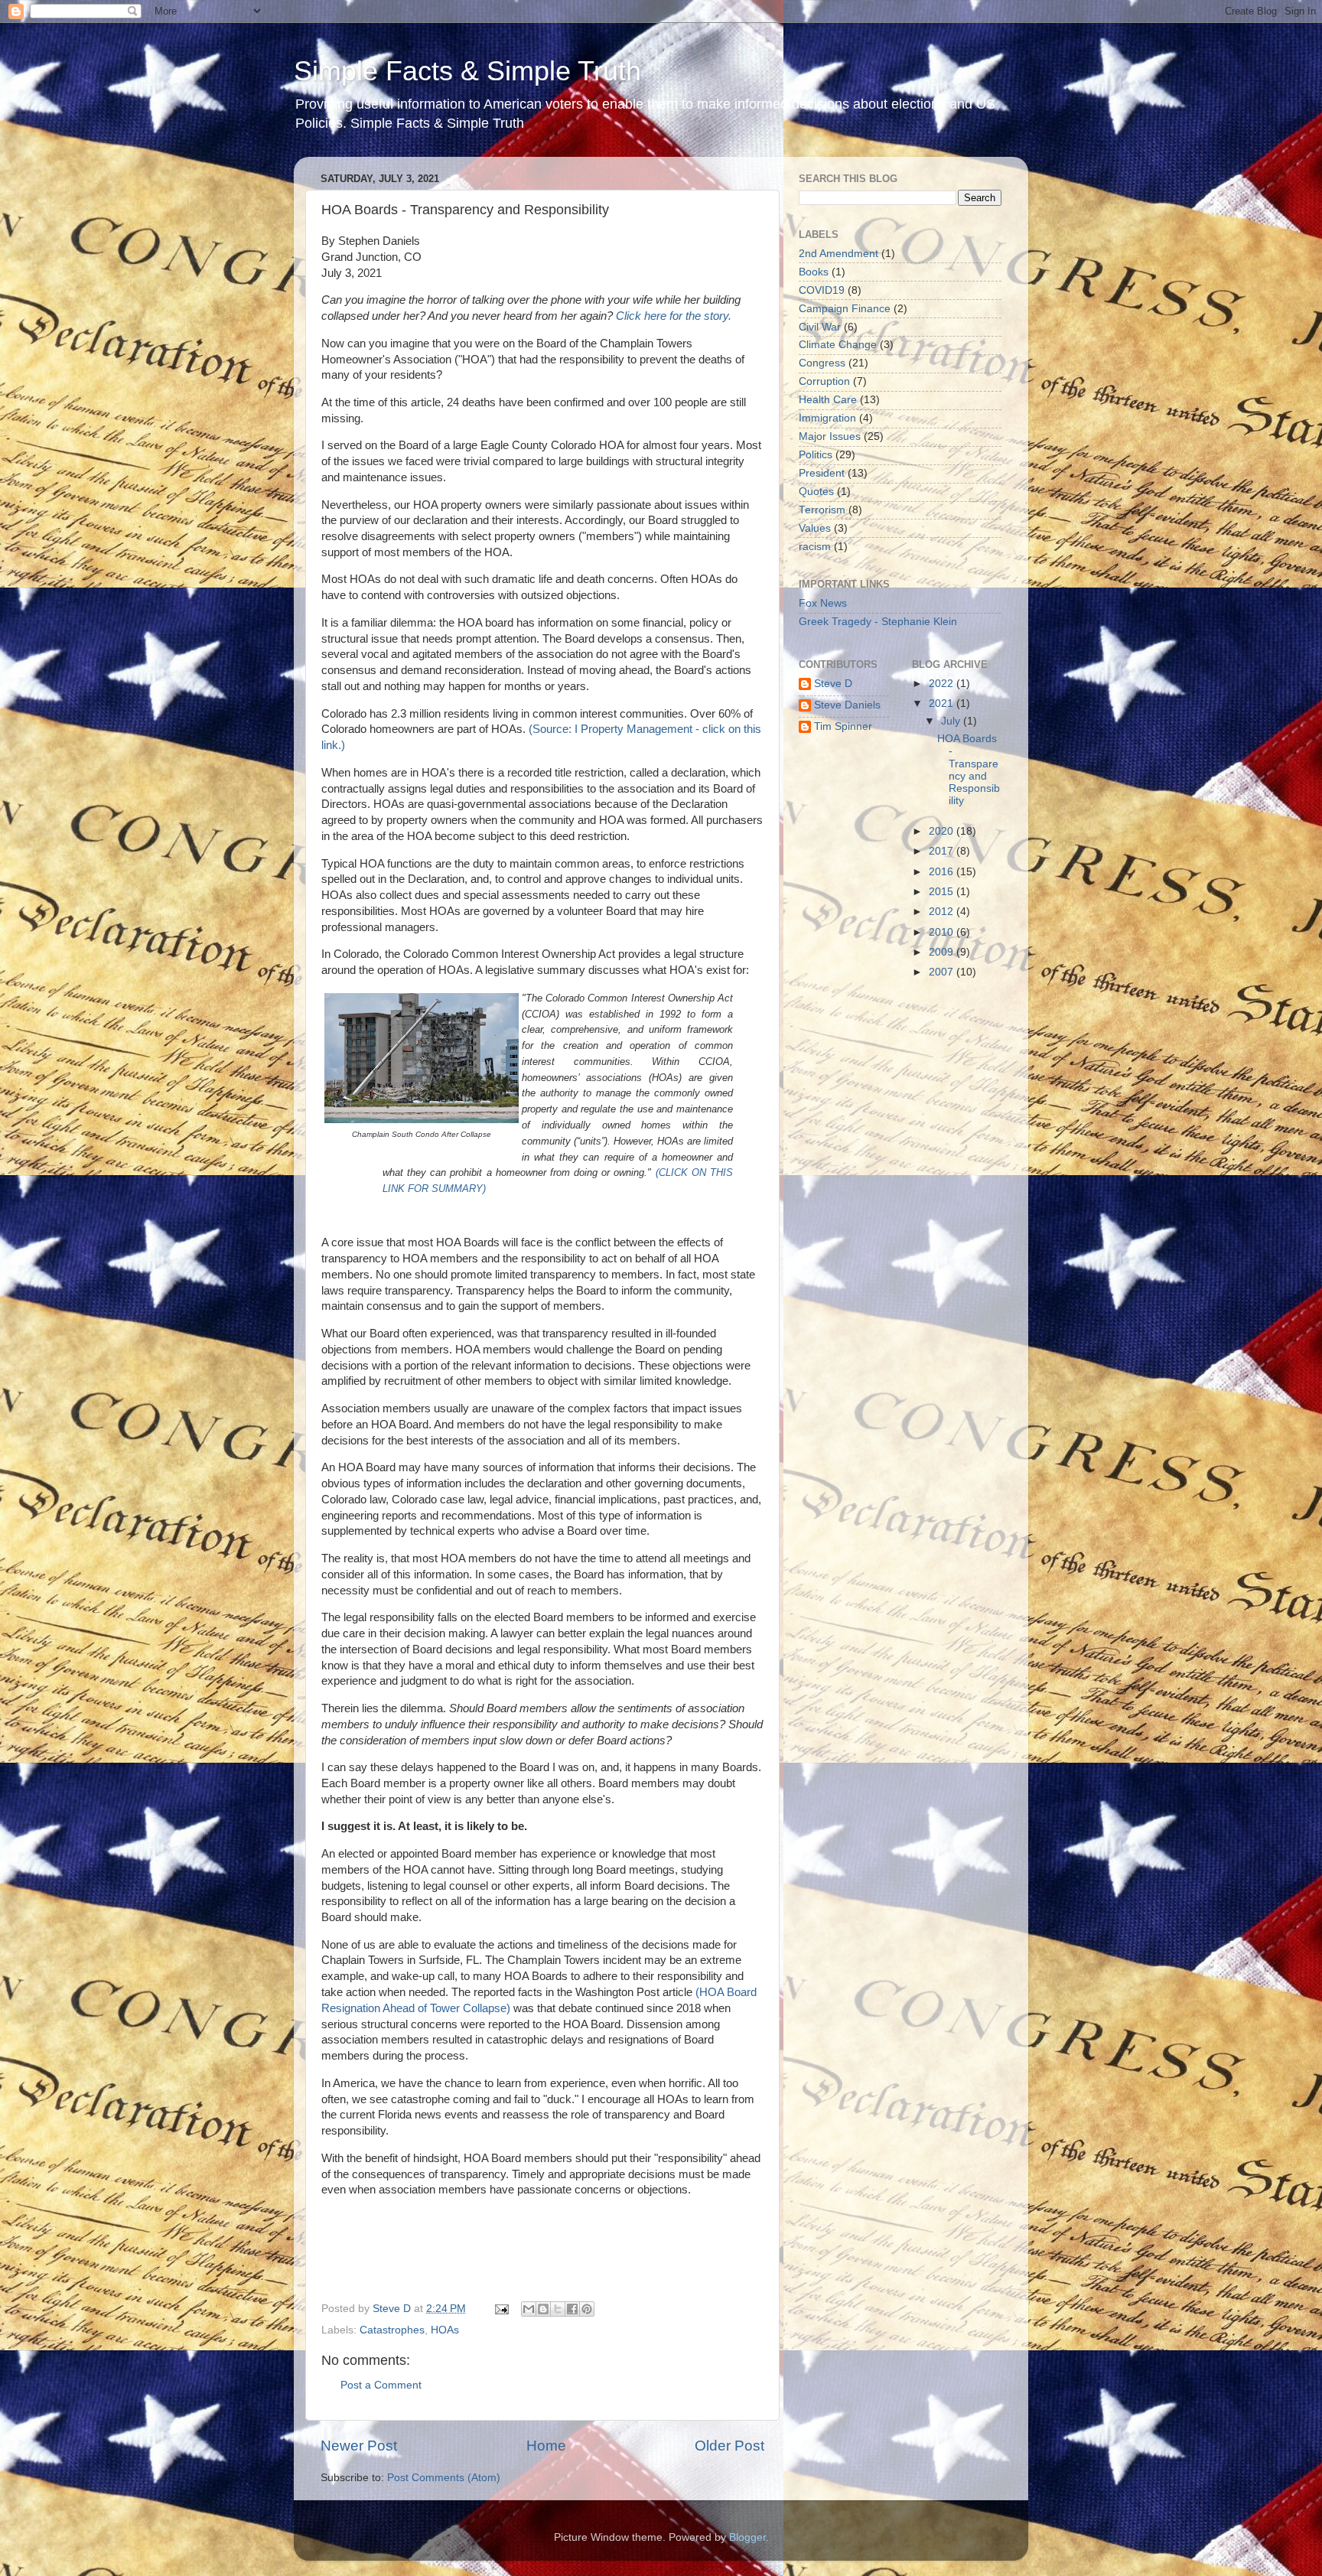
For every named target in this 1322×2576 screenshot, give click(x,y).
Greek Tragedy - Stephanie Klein (878, 622)
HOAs (445, 2330)
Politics (816, 455)
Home (546, 2446)
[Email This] (529, 2309)
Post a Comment (381, 2385)
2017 (943, 851)
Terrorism (822, 510)
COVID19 (822, 290)
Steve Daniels (847, 705)
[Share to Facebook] (572, 2309)
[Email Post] (501, 2309)
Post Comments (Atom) (444, 2478)
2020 (943, 831)
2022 (943, 684)
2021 (943, 703)
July (952, 721)
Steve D (833, 684)
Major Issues (830, 436)
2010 (943, 932)
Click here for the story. (674, 316)
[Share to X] (558, 2309)
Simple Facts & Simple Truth (467, 71)
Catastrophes (392, 2330)
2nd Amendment (838, 254)
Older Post (729, 2446)
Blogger (747, 2537)
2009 (943, 952)
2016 (943, 872)
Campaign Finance (845, 309)
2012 (943, 912)
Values (815, 528)
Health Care (828, 400)
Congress (822, 363)
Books (814, 272)
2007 (943, 972)
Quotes (816, 492)
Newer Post (359, 2446)
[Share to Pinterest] (587, 2309)
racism (815, 547)
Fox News (823, 603)
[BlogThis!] (543, 2309)
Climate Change (838, 345)
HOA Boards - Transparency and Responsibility (969, 770)
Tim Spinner (843, 726)
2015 (943, 892)
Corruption (824, 381)
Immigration (827, 418)
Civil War (820, 327)
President (822, 473)
